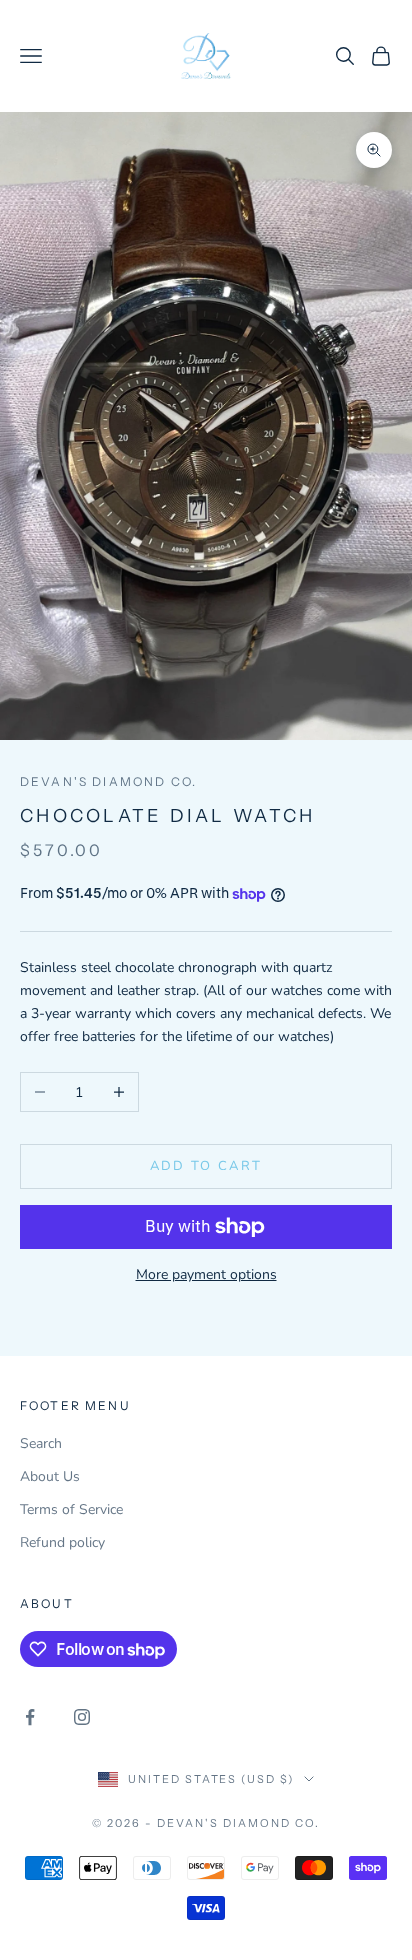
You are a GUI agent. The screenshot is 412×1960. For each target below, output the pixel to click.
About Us (50, 1476)
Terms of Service (71, 1509)
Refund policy (62, 1542)
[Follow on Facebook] (30, 1717)
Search (41, 1443)
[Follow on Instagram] (82, 1717)
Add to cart (206, 1166)
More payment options (206, 1274)
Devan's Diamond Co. (108, 781)
